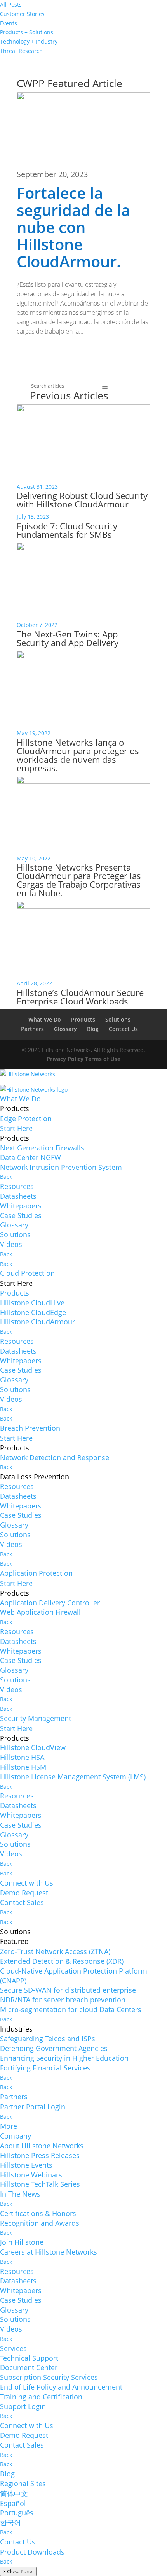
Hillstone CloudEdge (33, 1312)
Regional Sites (23, 2483)
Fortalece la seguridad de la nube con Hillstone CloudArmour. (73, 227)
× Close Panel (18, 2571)
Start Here (16, 1128)
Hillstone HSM (23, 1767)
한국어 (10, 2522)
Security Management (36, 1718)
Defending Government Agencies (54, 2048)
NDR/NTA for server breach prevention (63, 2000)
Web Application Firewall (40, 1612)
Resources (17, 1186)
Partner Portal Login (33, 2107)
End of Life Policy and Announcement (61, 2387)
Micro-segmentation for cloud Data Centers (71, 2009)
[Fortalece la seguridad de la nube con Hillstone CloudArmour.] (83, 131)
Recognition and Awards (40, 2223)
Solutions (118, 1019)
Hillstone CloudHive (32, 1303)
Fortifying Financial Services (45, 2068)
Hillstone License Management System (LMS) (73, 1777)
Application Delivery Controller (50, 1603)
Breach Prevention (30, 1428)
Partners (32, 1029)
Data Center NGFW (30, 1157)
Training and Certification (41, 2397)
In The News (20, 2194)
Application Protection (36, 1573)
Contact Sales (22, 1902)
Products (83, 1019)
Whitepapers (21, 1206)
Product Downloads (32, 2552)
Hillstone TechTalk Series (40, 2184)
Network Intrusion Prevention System (61, 1167)
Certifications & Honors (38, 2213)
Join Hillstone (22, 2242)
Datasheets (18, 1196)
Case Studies (21, 1215)
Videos (11, 1244)
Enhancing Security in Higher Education (64, 2058)
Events (9, 23)
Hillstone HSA (22, 1757)
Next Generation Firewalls (42, 1148)
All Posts (11, 4)
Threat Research (21, 51)
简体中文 (14, 2493)
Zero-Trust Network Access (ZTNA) (55, 1951)
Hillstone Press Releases (40, 2155)
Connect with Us (27, 1883)
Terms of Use (103, 1059)
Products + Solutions (27, 32)
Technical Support (29, 2358)
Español (13, 2503)
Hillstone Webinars (31, 2175)
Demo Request (24, 1893)
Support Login (23, 2406)
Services (13, 2348)
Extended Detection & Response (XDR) (62, 1961)
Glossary (65, 1029)
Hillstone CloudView (33, 1747)
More (9, 2126)
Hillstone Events (26, 2165)
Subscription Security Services (49, 2377)
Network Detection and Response (55, 1457)
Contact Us (123, 1029)
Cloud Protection (27, 1273)
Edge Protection (26, 1119)
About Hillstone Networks (42, 2146)
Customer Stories (22, 14)
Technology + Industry (29, 41)
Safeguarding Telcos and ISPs (48, 2039)
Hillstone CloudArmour (37, 1322)
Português (17, 2513)
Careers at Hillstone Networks (49, 2252)
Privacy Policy (65, 1059)
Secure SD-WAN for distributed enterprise (68, 1990)
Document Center (29, 2367)
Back (6, 1177)
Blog (93, 1029)
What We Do (45, 1019)
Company (16, 2136)
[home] (28, 1077)
